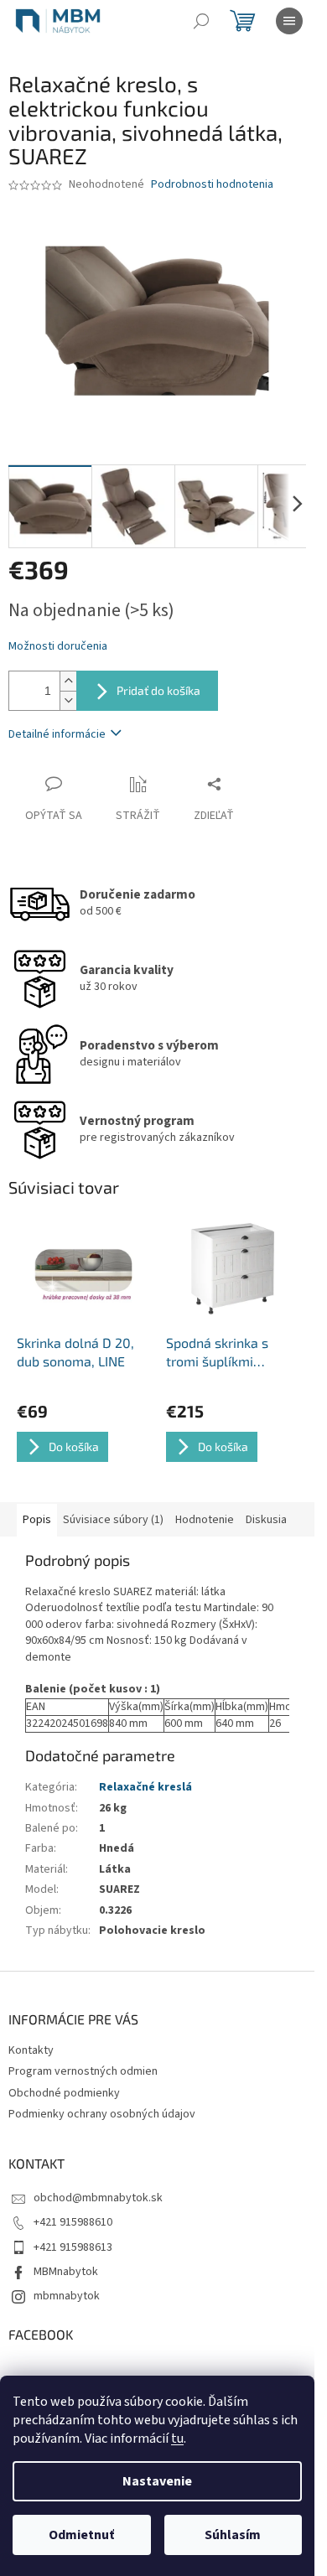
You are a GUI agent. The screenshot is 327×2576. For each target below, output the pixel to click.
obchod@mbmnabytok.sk (98, 2198)
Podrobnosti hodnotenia (212, 185)
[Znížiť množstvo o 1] (68, 700)
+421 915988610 (73, 2222)
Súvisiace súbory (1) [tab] (113, 1520)
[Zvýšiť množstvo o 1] (68, 681)
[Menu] (289, 21)
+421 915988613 (73, 2247)
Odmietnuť (81, 2535)
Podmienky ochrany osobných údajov (102, 2114)
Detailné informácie (57, 734)
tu (177, 2439)
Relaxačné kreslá (145, 1787)
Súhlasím (233, 2535)
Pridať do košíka (158, 690)
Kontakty (31, 2050)
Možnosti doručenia (58, 647)
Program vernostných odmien (83, 2071)
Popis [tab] (37, 1520)
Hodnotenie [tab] (205, 1520)
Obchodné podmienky (64, 2093)
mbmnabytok (67, 2296)
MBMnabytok (66, 2272)
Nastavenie (157, 2481)
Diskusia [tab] (266, 1520)
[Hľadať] (201, 21)
